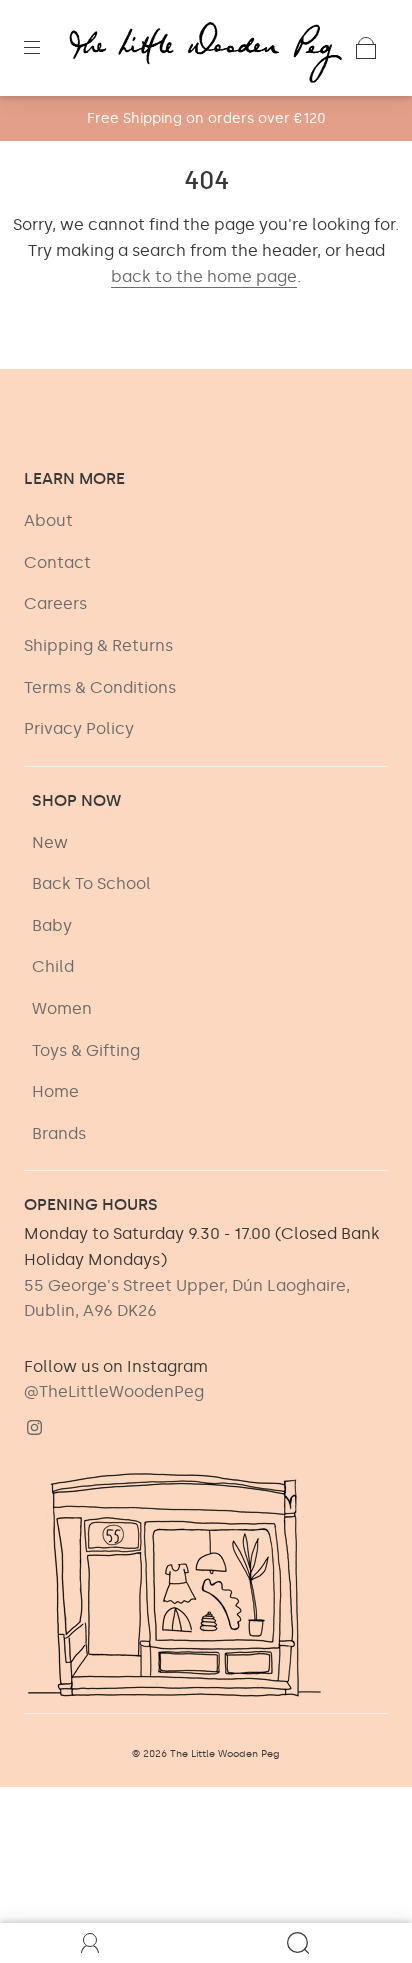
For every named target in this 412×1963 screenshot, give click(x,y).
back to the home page (204, 276)
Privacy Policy (79, 728)
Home (55, 1091)
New (50, 842)
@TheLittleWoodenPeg (114, 1391)
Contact (57, 562)
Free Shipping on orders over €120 (206, 118)
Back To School (91, 883)
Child (53, 966)
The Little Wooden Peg (225, 1754)
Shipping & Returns (98, 645)
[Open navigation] (46, 48)
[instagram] (34, 1427)
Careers (55, 603)
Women (62, 1008)
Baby (52, 925)
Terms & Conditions (100, 687)
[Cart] (366, 48)
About (48, 520)
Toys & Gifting (86, 1050)
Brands (59, 1133)
